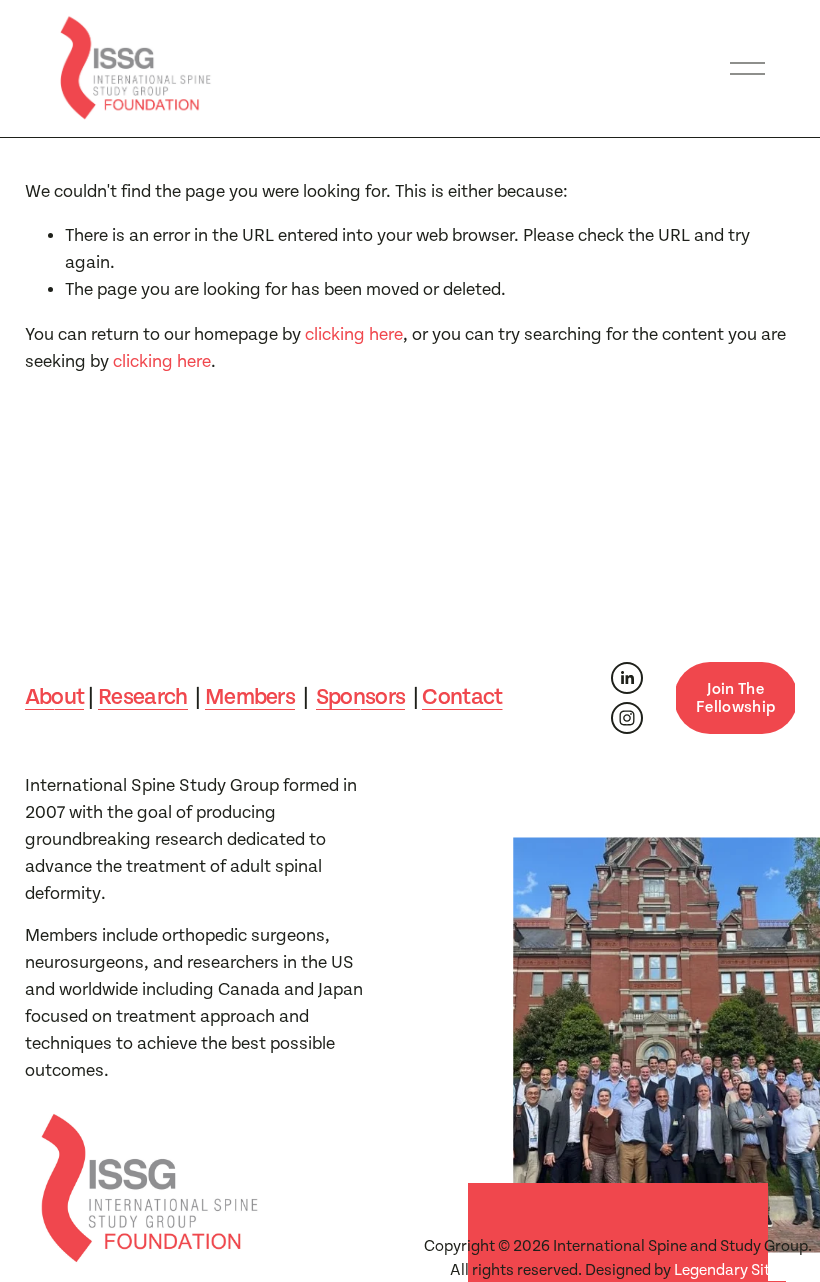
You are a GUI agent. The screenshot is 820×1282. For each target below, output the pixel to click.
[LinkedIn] (627, 678)
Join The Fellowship (735, 698)
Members (250, 698)
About (55, 698)
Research (143, 698)
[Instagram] (627, 718)
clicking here (354, 334)
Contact (462, 698)
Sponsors (361, 698)
